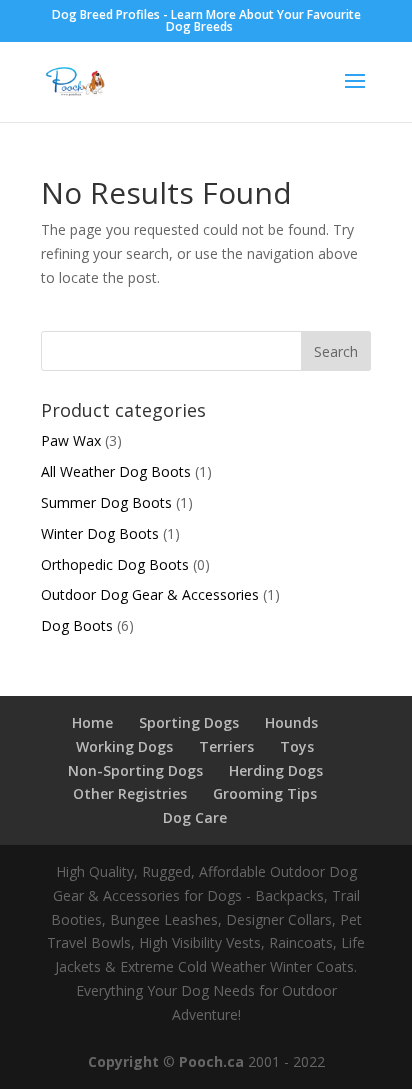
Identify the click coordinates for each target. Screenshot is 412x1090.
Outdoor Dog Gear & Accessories (150, 594)
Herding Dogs (276, 770)
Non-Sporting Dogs (135, 770)
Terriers (226, 746)
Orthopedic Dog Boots (115, 564)
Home (92, 722)
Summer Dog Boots (106, 502)
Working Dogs (124, 746)
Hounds (291, 722)
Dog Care (195, 817)
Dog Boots (77, 625)
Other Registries (130, 793)
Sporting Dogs (189, 722)
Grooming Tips (265, 793)
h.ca (229, 1061)
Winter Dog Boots (100, 533)
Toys (297, 746)
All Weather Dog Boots (116, 471)
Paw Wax (71, 440)
